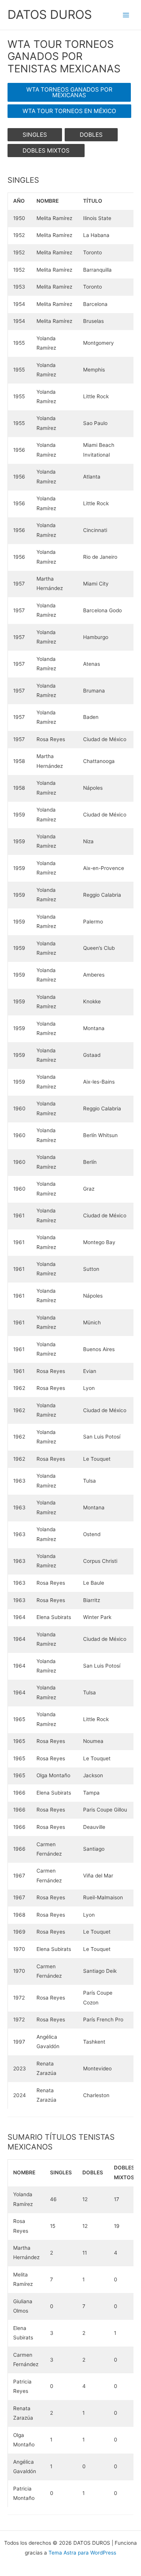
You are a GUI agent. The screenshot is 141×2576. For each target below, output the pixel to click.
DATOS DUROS (50, 15)
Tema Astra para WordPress (82, 2553)
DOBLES (91, 135)
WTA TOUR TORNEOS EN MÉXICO (69, 111)
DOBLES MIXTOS (46, 151)
